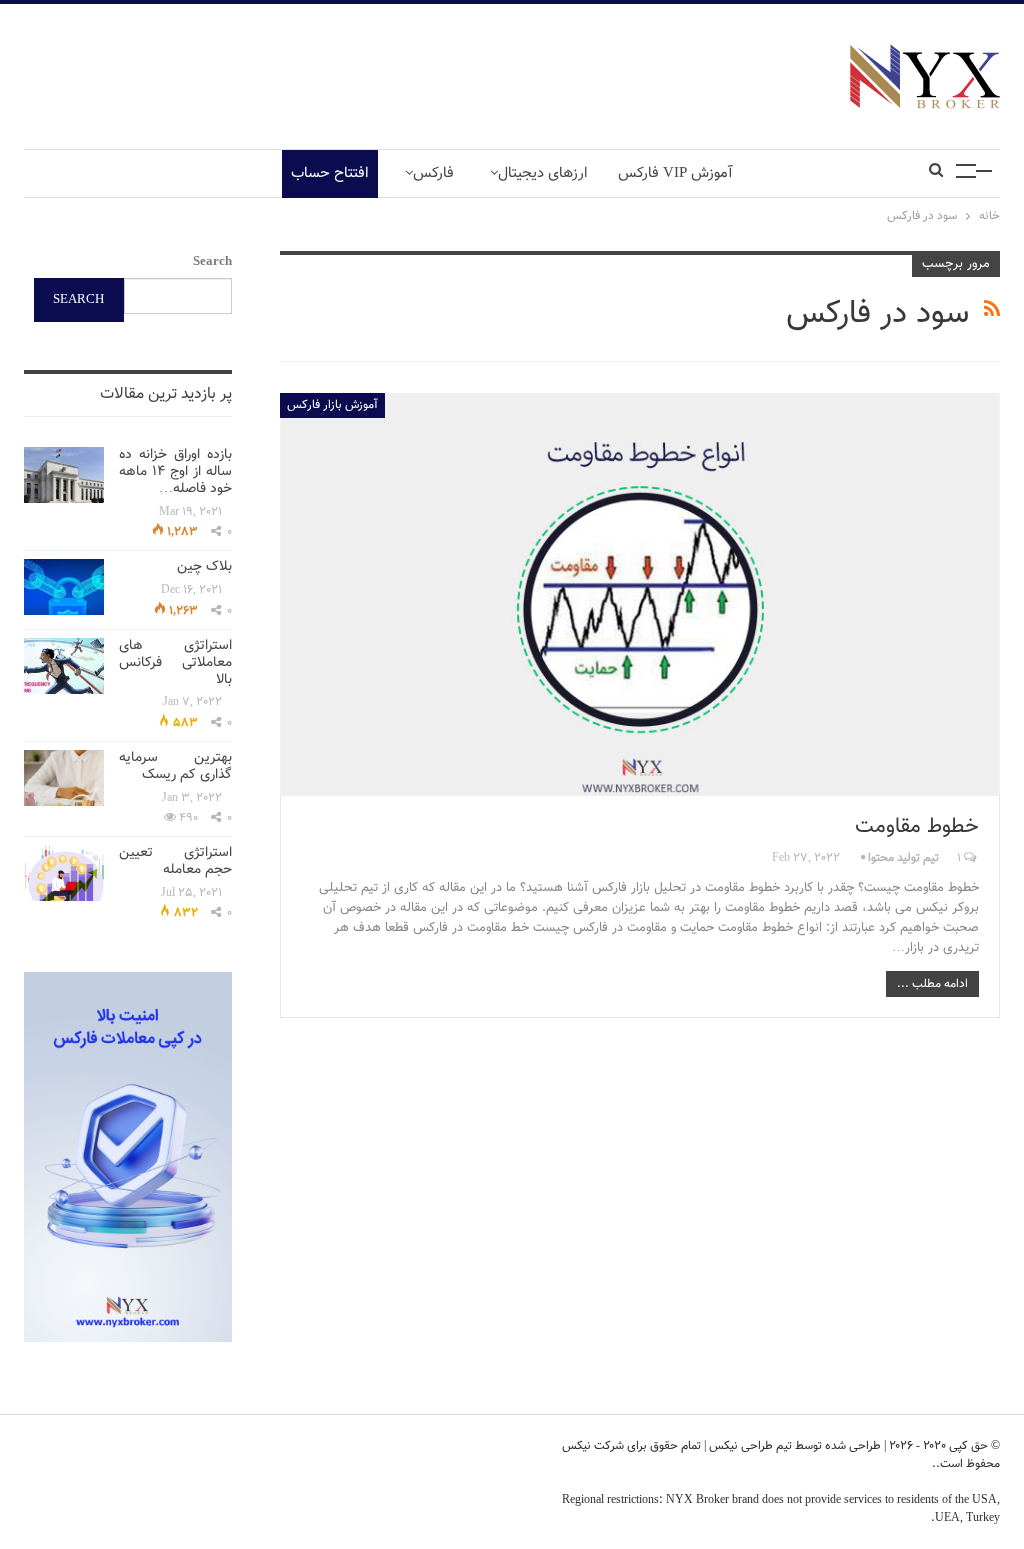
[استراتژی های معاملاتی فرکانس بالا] (64, 666)
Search (212, 262)
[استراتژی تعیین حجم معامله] (64, 873)
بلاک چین (204, 567)
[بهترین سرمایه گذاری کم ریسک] (64, 778)
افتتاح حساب (330, 173)
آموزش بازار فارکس (332, 405)
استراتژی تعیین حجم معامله (175, 861)
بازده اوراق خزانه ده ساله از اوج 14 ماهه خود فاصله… (175, 472)
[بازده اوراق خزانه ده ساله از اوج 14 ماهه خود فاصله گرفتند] (64, 475)
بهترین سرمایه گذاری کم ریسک (175, 766)
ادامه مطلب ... (932, 984)
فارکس (433, 173)
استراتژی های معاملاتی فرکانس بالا (175, 663)
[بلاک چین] (64, 587)
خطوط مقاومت (917, 826)
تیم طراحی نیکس (749, 1446)
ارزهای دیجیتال (543, 173)
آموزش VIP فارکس (675, 173)
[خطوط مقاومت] (640, 594)
